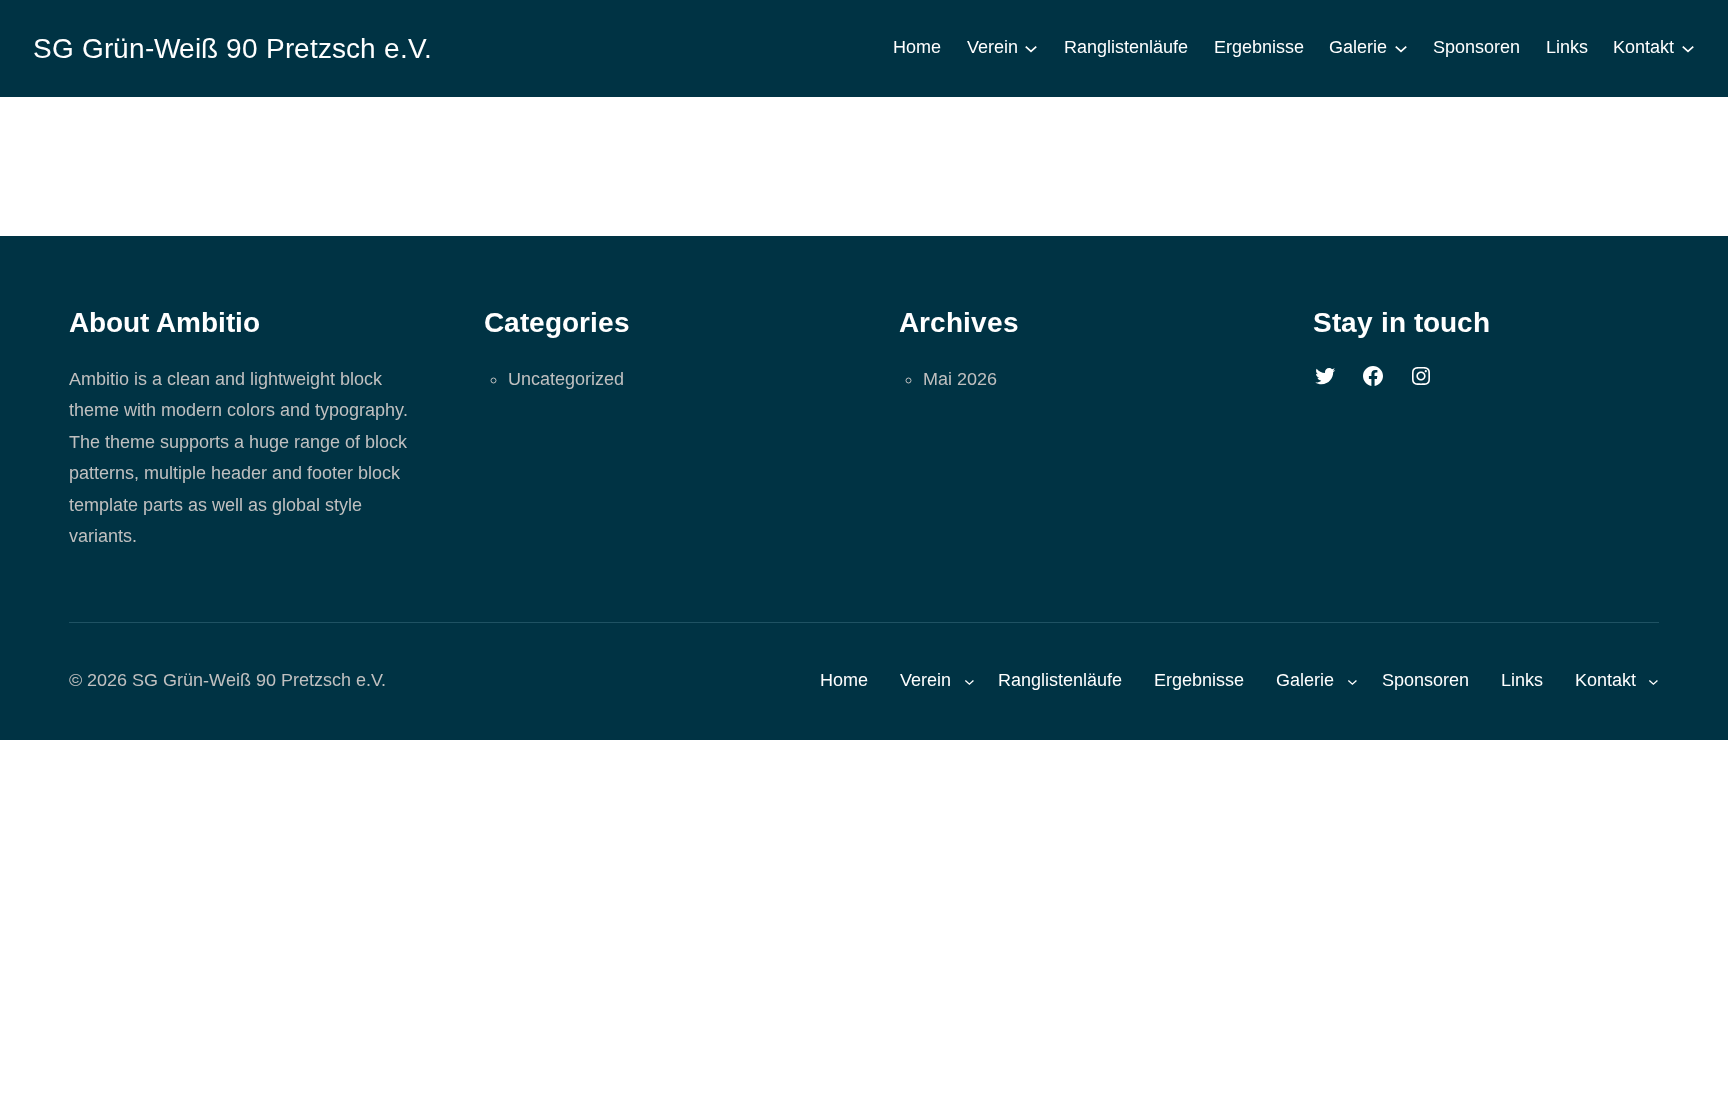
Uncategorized (566, 379)
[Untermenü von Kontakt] (1688, 48)
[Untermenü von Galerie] (1401, 48)
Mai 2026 (960, 379)
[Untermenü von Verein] (1031, 48)
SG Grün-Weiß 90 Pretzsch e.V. (232, 48)
